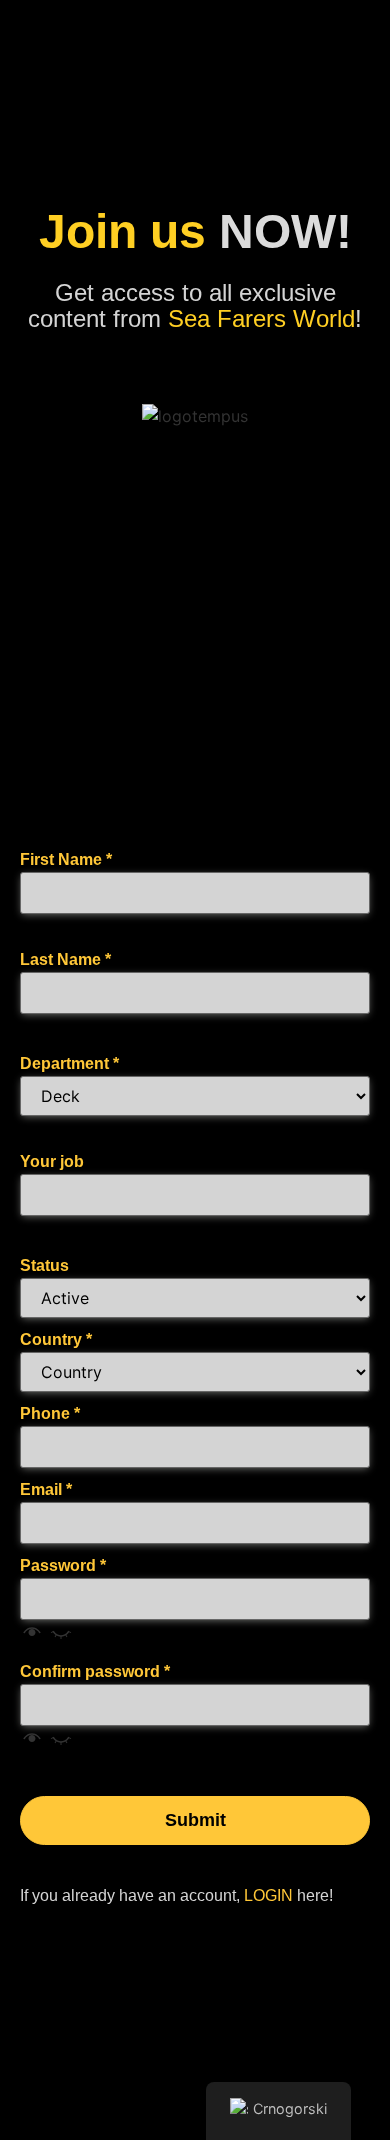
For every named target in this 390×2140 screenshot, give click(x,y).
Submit (195, 1820)
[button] (46, 1638)
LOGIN (268, 1895)
